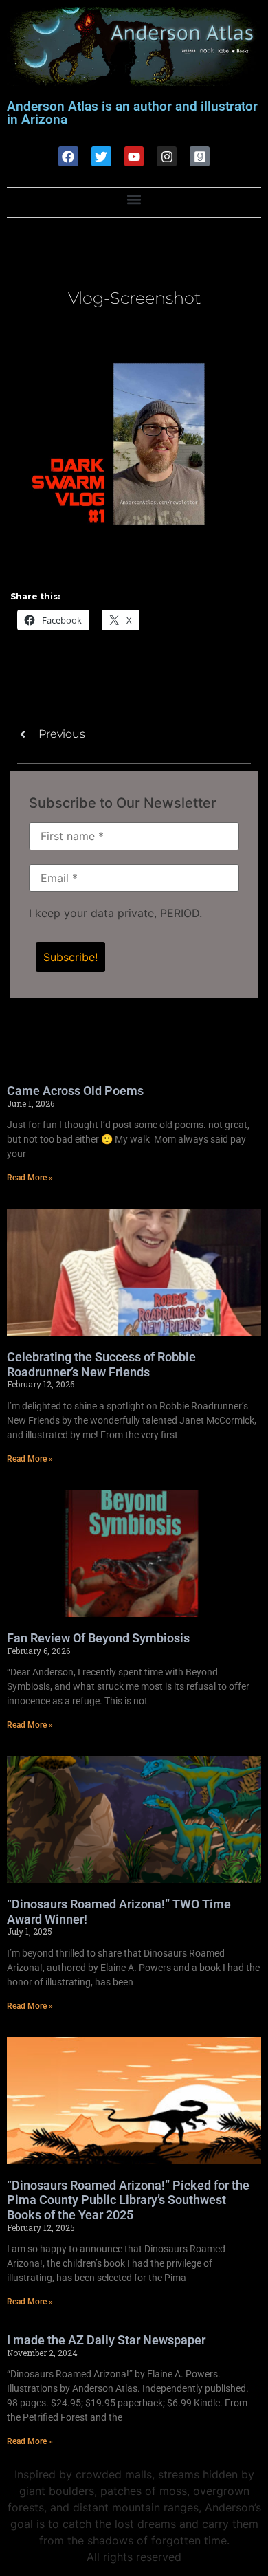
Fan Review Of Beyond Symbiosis (98, 1638)
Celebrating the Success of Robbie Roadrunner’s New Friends (101, 1364)
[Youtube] (134, 156)
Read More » (30, 1178)
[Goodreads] (200, 156)
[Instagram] (167, 156)
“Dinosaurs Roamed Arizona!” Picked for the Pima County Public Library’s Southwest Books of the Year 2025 (128, 2200)
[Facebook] (68, 156)
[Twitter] (101, 156)
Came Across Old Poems (75, 1091)
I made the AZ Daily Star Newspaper (106, 2340)
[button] (134, 199)
